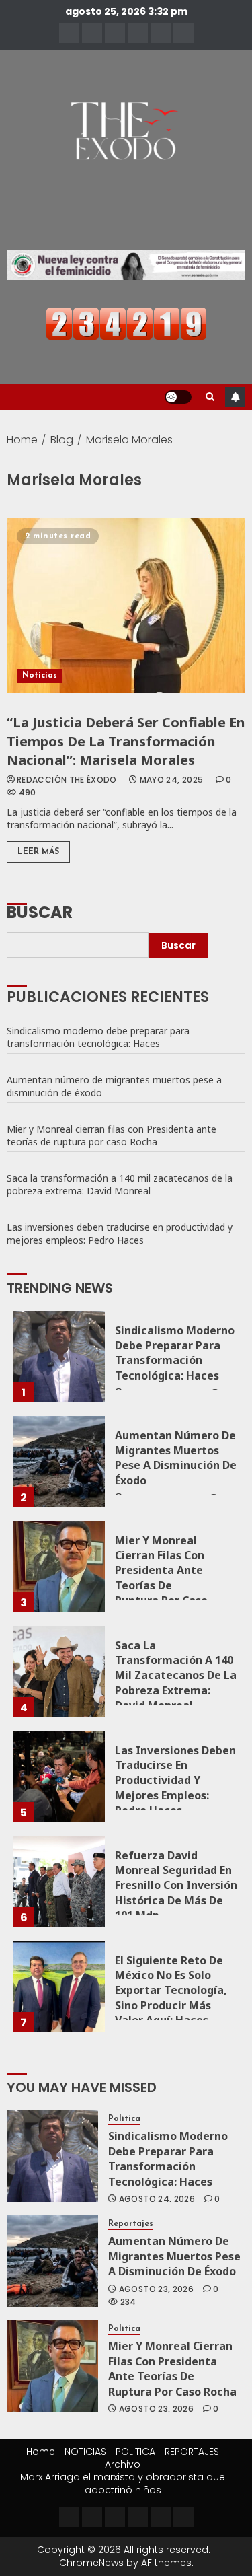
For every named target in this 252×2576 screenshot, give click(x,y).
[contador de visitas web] (126, 323)
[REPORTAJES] (138, 33)
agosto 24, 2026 (157, 2199)
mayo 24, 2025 (172, 780)
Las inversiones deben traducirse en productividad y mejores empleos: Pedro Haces (120, 1233)
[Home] (69, 33)
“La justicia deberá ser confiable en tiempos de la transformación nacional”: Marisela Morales (126, 741)
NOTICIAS (85, 2452)
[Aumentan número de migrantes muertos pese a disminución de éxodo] (59, 1462)
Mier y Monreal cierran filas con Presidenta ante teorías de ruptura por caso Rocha (112, 1135)
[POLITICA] (115, 33)
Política (124, 2119)
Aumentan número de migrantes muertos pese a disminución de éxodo (114, 1086)
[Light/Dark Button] (178, 397)
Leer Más (38, 852)
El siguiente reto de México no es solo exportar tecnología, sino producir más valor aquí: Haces (171, 1991)
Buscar (40, 911)
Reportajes (131, 2224)
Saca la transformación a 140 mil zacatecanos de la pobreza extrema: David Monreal (120, 1184)
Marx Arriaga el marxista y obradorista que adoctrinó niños (123, 2483)
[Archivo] (161, 33)
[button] (210, 397)
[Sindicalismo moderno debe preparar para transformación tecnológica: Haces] (59, 1357)
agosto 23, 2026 (156, 2289)
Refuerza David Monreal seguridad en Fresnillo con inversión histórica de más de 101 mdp (176, 1886)
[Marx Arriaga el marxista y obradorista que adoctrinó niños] (183, 33)
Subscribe (235, 397)
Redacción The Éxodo (67, 780)
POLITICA (135, 2452)
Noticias (40, 676)
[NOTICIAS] (92, 33)
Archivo (123, 2464)
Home (41, 2452)
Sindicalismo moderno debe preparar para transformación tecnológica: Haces (98, 1037)
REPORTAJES (192, 2452)
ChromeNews (91, 2563)
